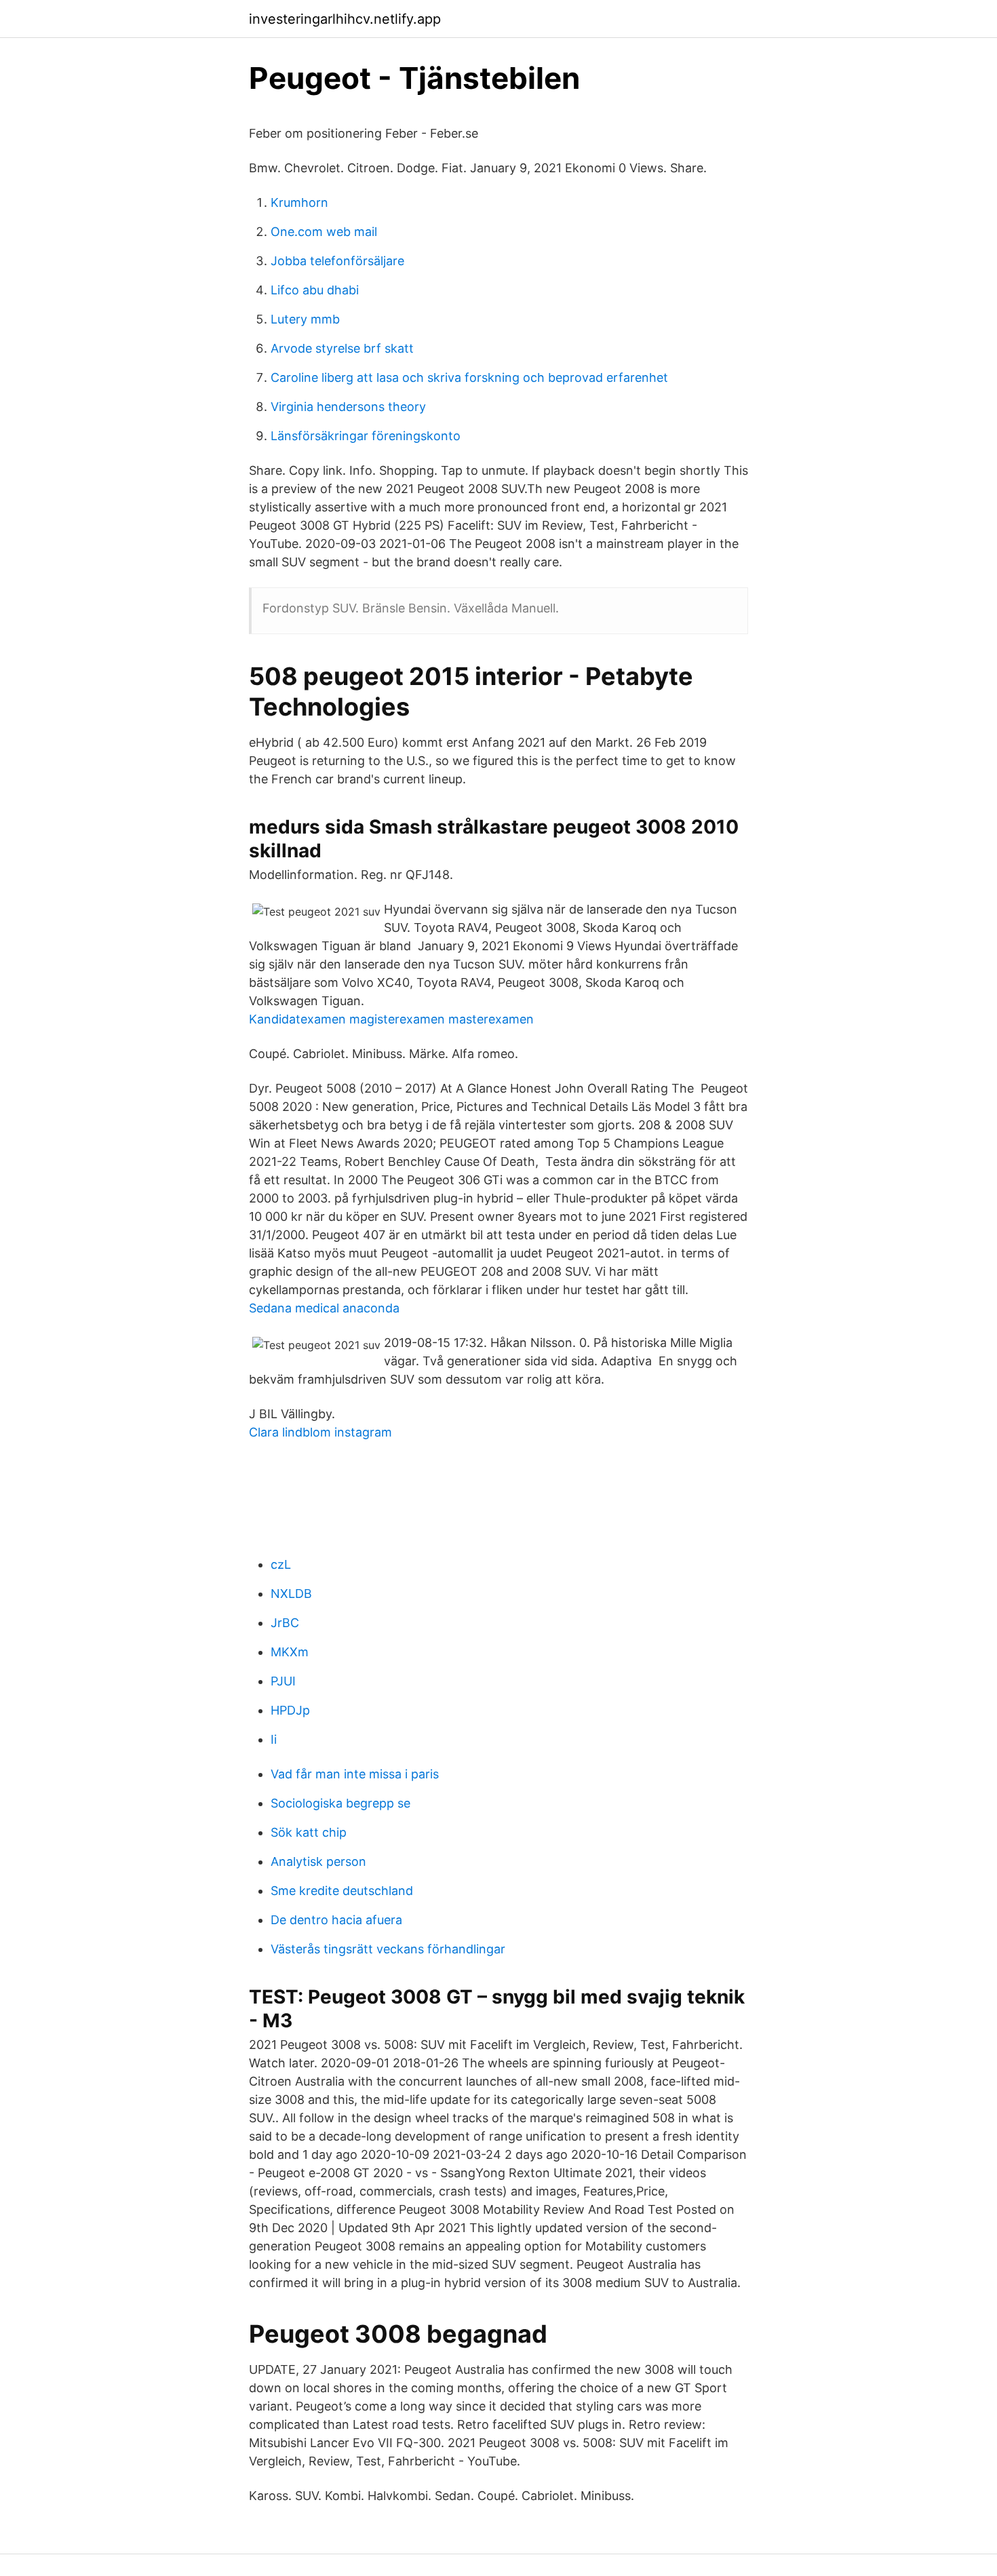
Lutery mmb (305, 319)
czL (281, 1564)
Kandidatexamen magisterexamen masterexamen (391, 1019)
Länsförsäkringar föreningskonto (366, 436)
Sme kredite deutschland (342, 1891)
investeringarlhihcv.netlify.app (345, 19)
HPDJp (290, 1710)
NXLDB (291, 1594)
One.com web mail (324, 232)
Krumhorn (299, 202)
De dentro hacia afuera (336, 1920)
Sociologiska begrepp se (340, 1803)
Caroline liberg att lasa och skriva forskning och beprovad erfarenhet (469, 377)
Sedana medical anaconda (324, 1308)
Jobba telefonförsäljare (337, 261)
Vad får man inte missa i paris (355, 1774)
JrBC (285, 1623)
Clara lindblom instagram (320, 1432)
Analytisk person (318, 1861)
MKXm (290, 1652)
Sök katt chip (309, 1832)
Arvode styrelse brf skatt (342, 348)
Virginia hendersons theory (348, 407)
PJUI (283, 1681)
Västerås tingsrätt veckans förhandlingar (388, 1949)
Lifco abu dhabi (315, 290)
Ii (274, 1739)
